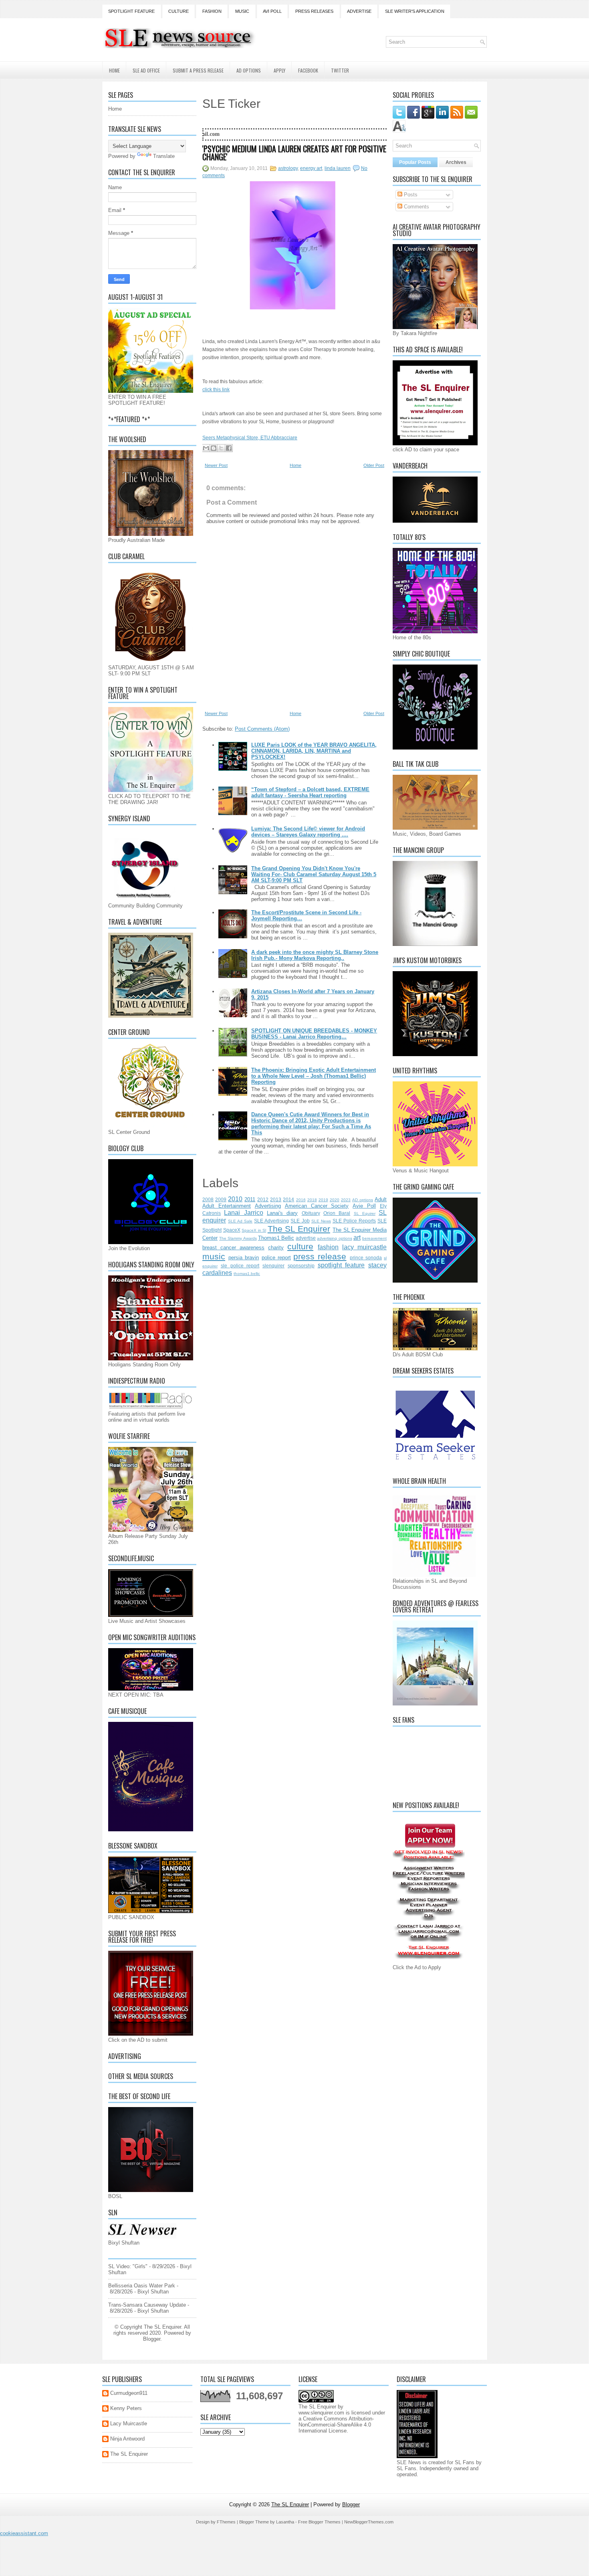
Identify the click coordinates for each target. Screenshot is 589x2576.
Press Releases (314, 11)
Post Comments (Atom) (262, 729)
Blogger (152, 2339)
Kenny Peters (126, 2408)
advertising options (334, 1238)
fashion (328, 1247)
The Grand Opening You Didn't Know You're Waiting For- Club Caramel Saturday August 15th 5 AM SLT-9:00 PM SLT (314, 874)
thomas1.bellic (247, 1274)
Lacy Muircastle (129, 2423)
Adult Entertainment (227, 1206)
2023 (346, 1200)
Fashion (212, 11)
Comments (416, 207)
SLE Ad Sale (240, 1221)
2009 (221, 1199)
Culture (179, 11)
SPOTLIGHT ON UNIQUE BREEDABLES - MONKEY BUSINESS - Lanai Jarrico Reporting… (314, 1034)
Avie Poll (364, 1206)
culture (300, 1246)
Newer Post (216, 465)
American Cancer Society (317, 1206)
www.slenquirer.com (321, 2413)
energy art (311, 168)
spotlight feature (341, 1265)
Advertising (268, 1206)
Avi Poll (272, 11)
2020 (335, 1200)
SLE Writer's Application (415, 11)
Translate (164, 156)
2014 (288, 1199)
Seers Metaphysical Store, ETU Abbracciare (250, 438)
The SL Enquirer (299, 1229)
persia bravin (244, 1258)
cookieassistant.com (24, 2533)
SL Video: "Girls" (128, 2266)
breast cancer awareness (233, 1248)
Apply (279, 70)
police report (276, 1258)
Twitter (340, 70)
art (357, 1237)
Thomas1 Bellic (276, 1238)
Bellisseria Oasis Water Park (142, 2286)
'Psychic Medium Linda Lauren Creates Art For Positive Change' (294, 153)
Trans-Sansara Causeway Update (147, 2305)
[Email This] (206, 448)
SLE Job (300, 1221)
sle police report (240, 1266)
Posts (410, 195)
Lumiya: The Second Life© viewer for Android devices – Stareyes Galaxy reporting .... (308, 832)
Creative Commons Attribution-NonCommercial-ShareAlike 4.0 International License (336, 2425)
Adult (381, 1199)
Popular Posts (415, 162)
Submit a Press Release (198, 70)
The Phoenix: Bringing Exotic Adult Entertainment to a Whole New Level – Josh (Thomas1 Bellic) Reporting (314, 1076)
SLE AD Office (146, 70)
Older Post (374, 465)
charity (276, 1248)
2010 (235, 1199)
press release (320, 1256)
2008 (208, 1199)
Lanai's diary (282, 1213)
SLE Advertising (271, 1221)
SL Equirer (365, 1213)
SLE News (321, 1221)
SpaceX (232, 1230)
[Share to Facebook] (229, 448)
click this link (216, 390)
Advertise (359, 11)
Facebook (308, 70)
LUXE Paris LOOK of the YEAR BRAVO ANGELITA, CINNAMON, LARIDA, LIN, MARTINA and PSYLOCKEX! (314, 751)
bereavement (374, 1238)
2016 (301, 1200)
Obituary (311, 1213)
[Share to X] (221, 448)
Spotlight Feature (131, 11)
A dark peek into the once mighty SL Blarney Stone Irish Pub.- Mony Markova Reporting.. (315, 955)
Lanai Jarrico (243, 1213)
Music (242, 11)
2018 (312, 1200)
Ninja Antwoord (127, 2439)
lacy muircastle (364, 1247)
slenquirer (273, 1266)
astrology (288, 168)
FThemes (226, 2522)
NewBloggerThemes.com (369, 2522)
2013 (276, 1199)
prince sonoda (366, 1258)
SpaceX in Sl (254, 1230)
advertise (306, 1238)
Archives (456, 162)
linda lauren (338, 168)
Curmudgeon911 (129, 2393)
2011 (250, 1199)
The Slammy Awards (238, 1238)
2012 (263, 1199)
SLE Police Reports (354, 1221)
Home (114, 70)
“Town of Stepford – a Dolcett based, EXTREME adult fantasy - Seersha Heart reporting (310, 792)
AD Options (249, 70)
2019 (323, 1200)
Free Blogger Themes (319, 2522)
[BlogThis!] (214, 448)
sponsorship (301, 1266)
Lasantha (285, 2522)
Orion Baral (337, 1213)
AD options (363, 1200)
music (214, 1256)
